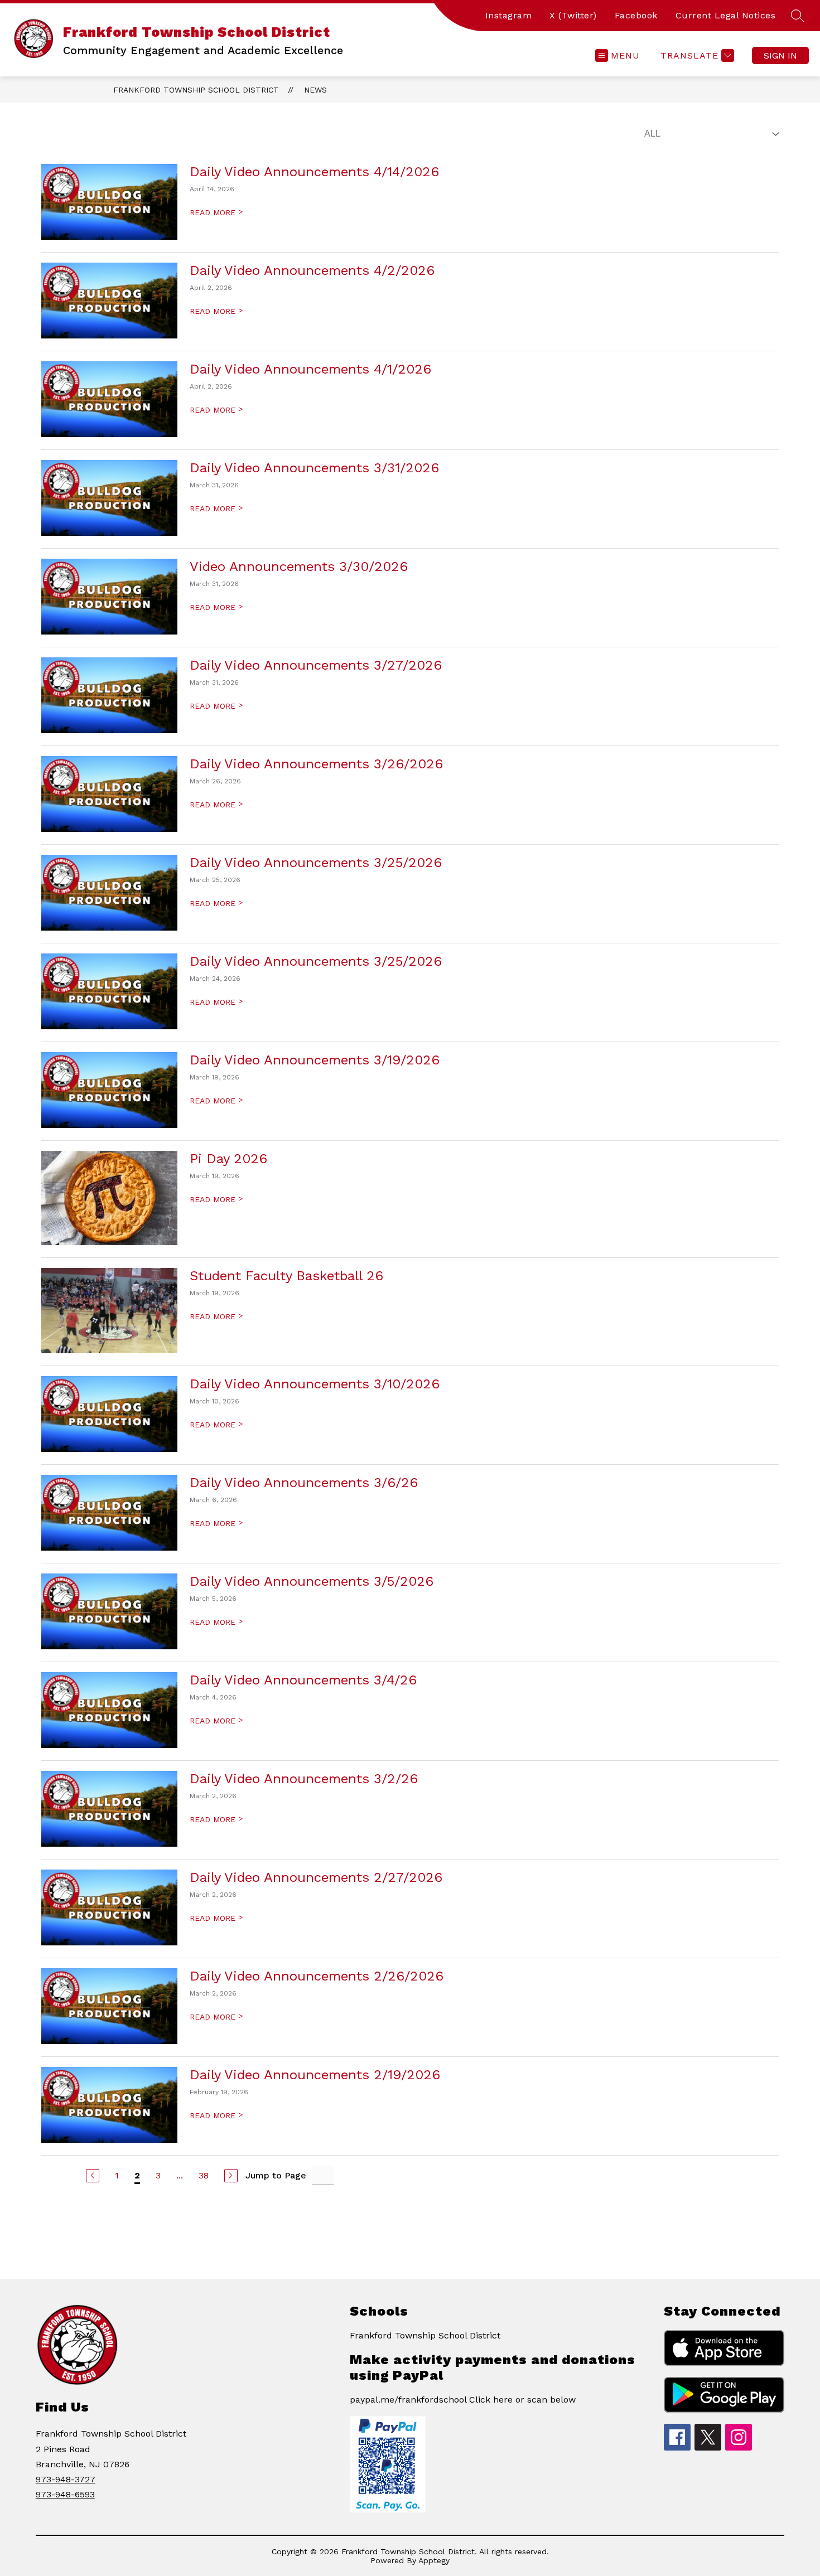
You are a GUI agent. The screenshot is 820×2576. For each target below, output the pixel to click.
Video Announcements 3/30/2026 (299, 566)
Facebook (636, 15)
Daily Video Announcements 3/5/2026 (312, 1581)
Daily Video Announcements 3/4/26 (303, 1680)
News (315, 90)
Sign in (780, 55)
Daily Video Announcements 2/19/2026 (315, 2075)
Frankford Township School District (196, 90)
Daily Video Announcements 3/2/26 (304, 1779)
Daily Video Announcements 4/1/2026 (310, 369)
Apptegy (434, 2560)
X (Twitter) (573, 15)
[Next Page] (231, 2176)
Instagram (509, 15)
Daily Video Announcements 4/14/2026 (314, 172)
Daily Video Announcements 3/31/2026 (314, 468)
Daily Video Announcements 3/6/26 (304, 1483)
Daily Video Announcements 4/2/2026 (312, 270)
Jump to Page (276, 2175)
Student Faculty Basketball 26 (286, 1276)
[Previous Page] (93, 2176)
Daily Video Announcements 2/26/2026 (317, 1976)
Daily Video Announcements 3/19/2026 (315, 1060)
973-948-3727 (66, 2479)
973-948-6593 (65, 2494)
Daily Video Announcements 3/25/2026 (316, 863)
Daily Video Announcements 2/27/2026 (316, 1877)
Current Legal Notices (726, 15)
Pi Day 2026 (228, 1159)
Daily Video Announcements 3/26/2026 (316, 764)
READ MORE (216, 212)
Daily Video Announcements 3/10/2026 (315, 1384)
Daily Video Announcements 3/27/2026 (316, 665)
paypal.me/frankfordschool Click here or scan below (463, 2400)
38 (204, 2175)
